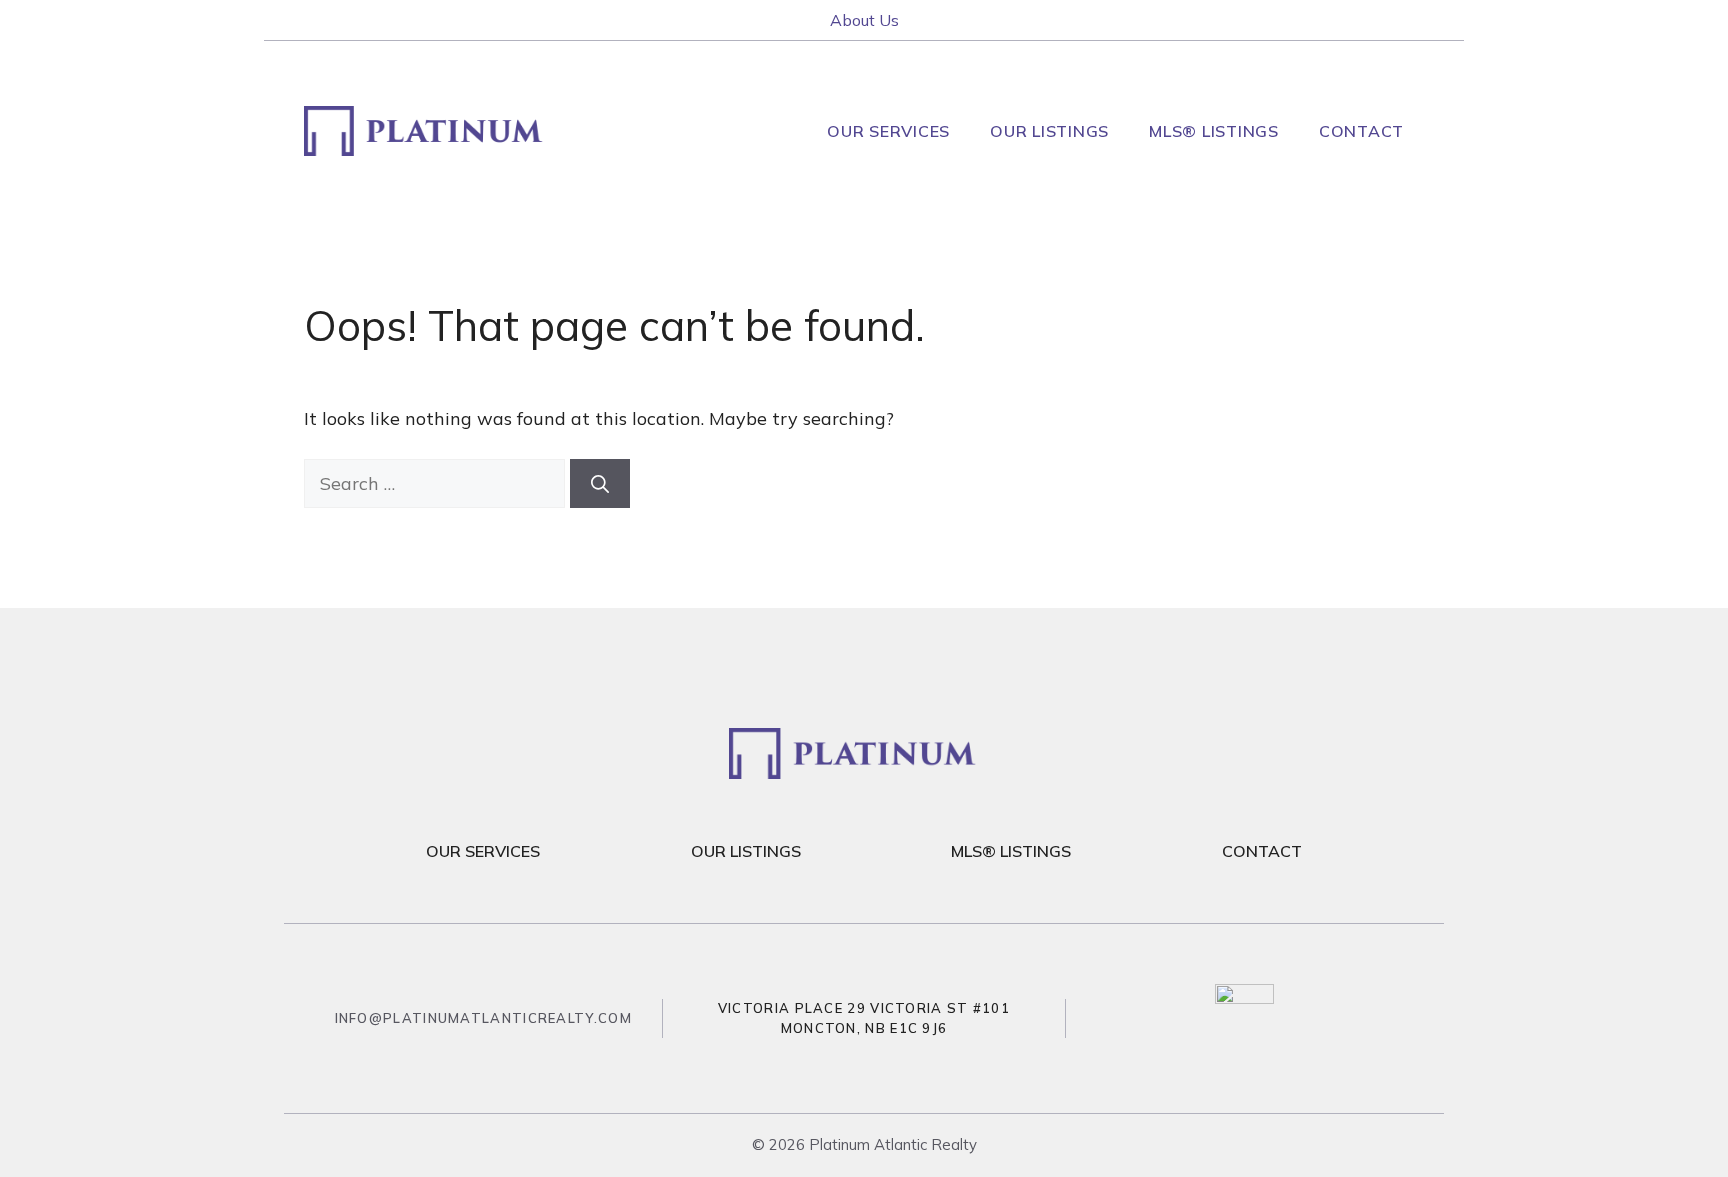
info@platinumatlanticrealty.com (483, 1018)
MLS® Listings (1214, 131)
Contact (1361, 131)
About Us (864, 20)
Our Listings (1049, 131)
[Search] (600, 483)
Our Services (888, 131)
